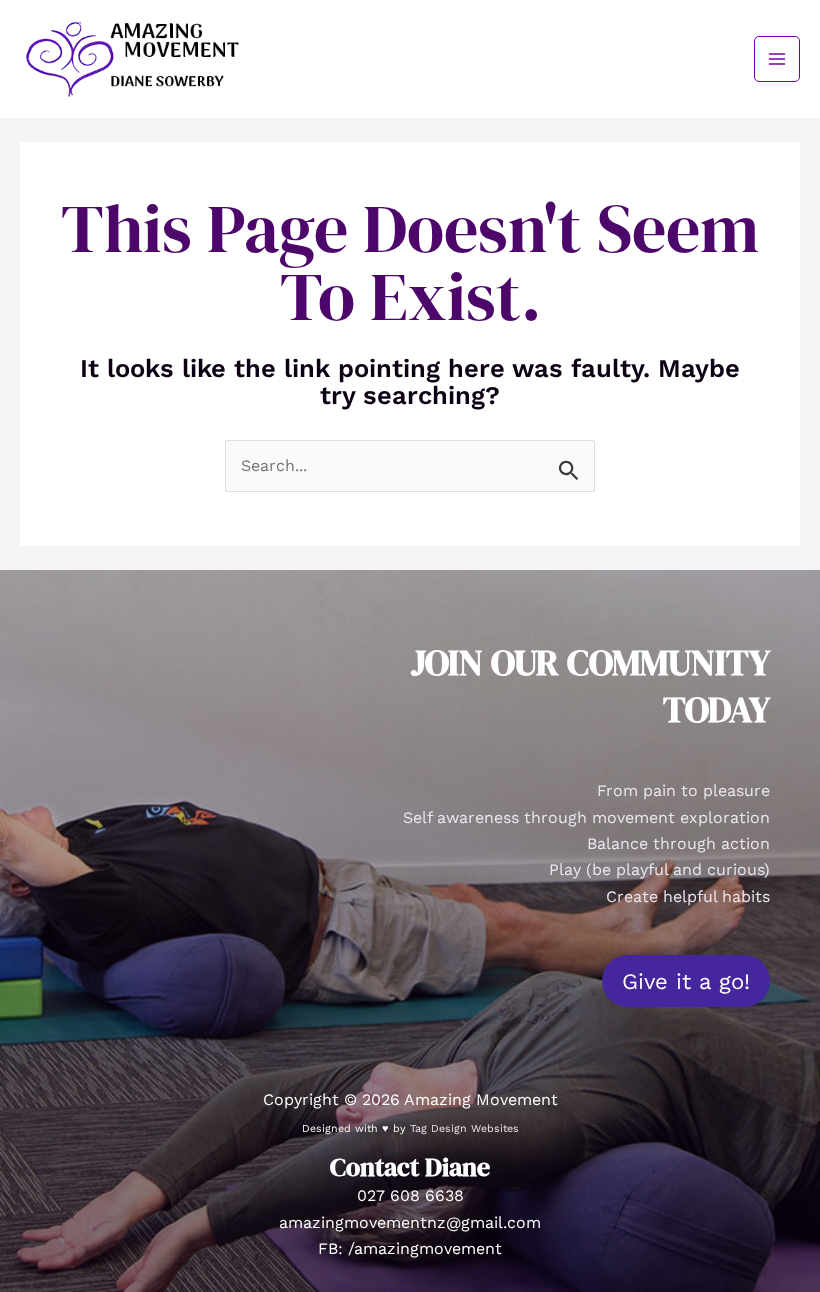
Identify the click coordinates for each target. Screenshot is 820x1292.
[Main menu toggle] (777, 59)
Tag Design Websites (464, 1128)
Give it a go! (686, 981)
